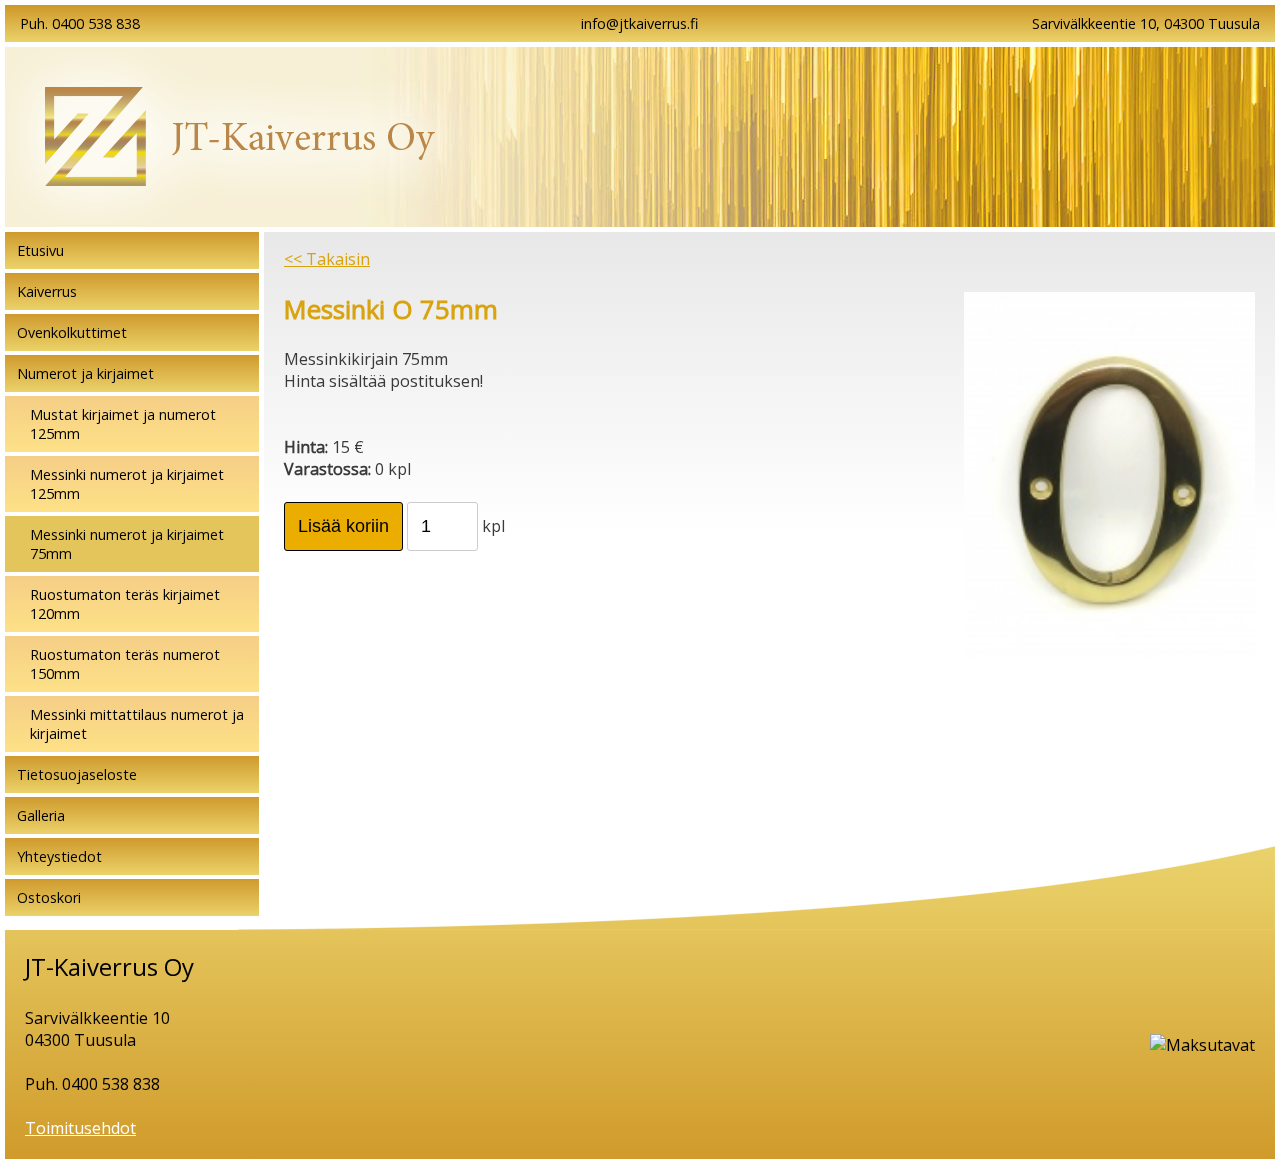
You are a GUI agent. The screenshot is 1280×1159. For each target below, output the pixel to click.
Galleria (41, 815)
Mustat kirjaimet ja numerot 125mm (123, 424)
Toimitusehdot (80, 1128)
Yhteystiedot (59, 856)
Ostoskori (49, 897)
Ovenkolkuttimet (72, 332)
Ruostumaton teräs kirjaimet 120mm (125, 604)
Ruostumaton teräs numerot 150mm (125, 664)
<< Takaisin (327, 259)
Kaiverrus (47, 291)
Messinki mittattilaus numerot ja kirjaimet (137, 724)
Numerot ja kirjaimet (85, 373)
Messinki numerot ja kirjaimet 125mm (127, 484)
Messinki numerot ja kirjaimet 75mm (127, 544)
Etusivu (40, 250)
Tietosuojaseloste (77, 774)
